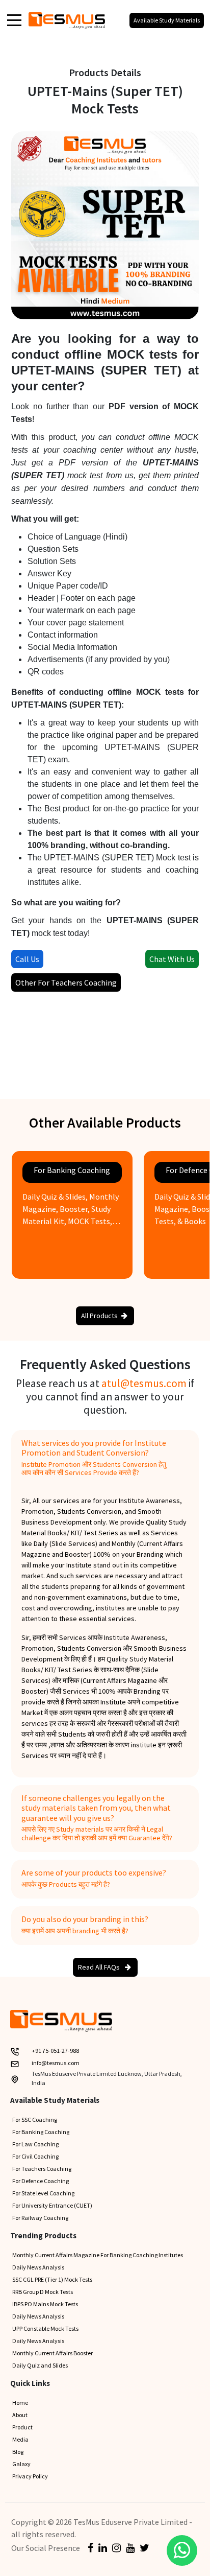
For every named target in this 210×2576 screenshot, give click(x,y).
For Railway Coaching (40, 2218)
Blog (18, 2452)
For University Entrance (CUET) (52, 2205)
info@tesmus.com (56, 2063)
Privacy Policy (30, 2476)
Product (22, 2427)
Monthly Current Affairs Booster (52, 2353)
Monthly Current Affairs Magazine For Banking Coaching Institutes (98, 2255)
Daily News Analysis (38, 2267)
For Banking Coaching (41, 2132)
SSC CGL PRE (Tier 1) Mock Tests (52, 2279)
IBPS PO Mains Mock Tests (45, 2304)
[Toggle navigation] (14, 19)
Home (20, 2403)
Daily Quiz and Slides (40, 2365)
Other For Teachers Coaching (66, 982)
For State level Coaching (43, 2193)
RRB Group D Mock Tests (43, 2292)
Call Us (27, 959)
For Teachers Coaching (42, 2169)
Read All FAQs (100, 1967)
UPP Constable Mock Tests (45, 2328)
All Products (99, 1316)
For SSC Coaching (35, 2120)
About (20, 2415)
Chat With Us (172, 959)
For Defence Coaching (41, 2181)
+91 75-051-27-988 (55, 2051)
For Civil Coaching (35, 2156)
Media (20, 2439)
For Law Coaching (35, 2144)
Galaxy (21, 2464)
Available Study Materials (167, 20)
